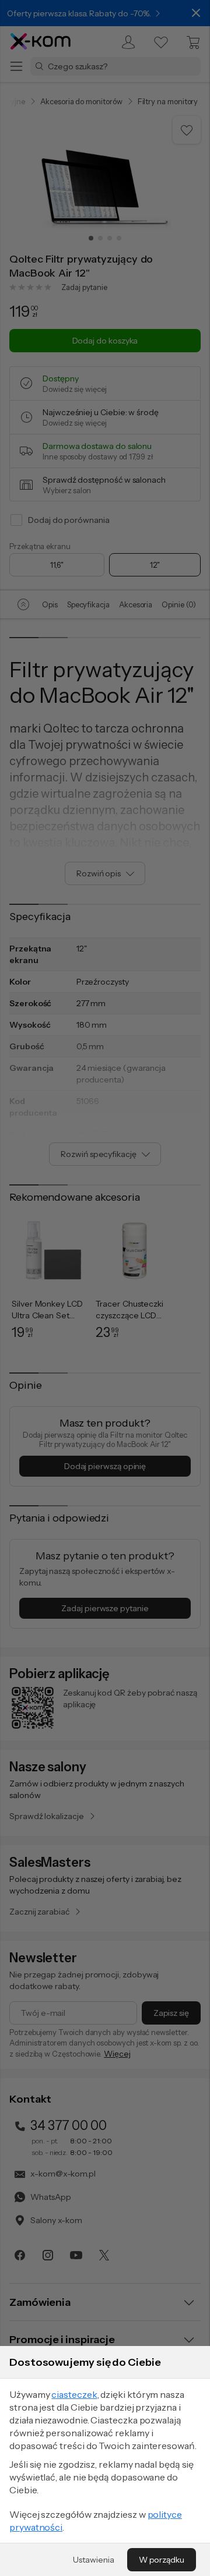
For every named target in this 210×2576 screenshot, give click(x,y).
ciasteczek (74, 2394)
